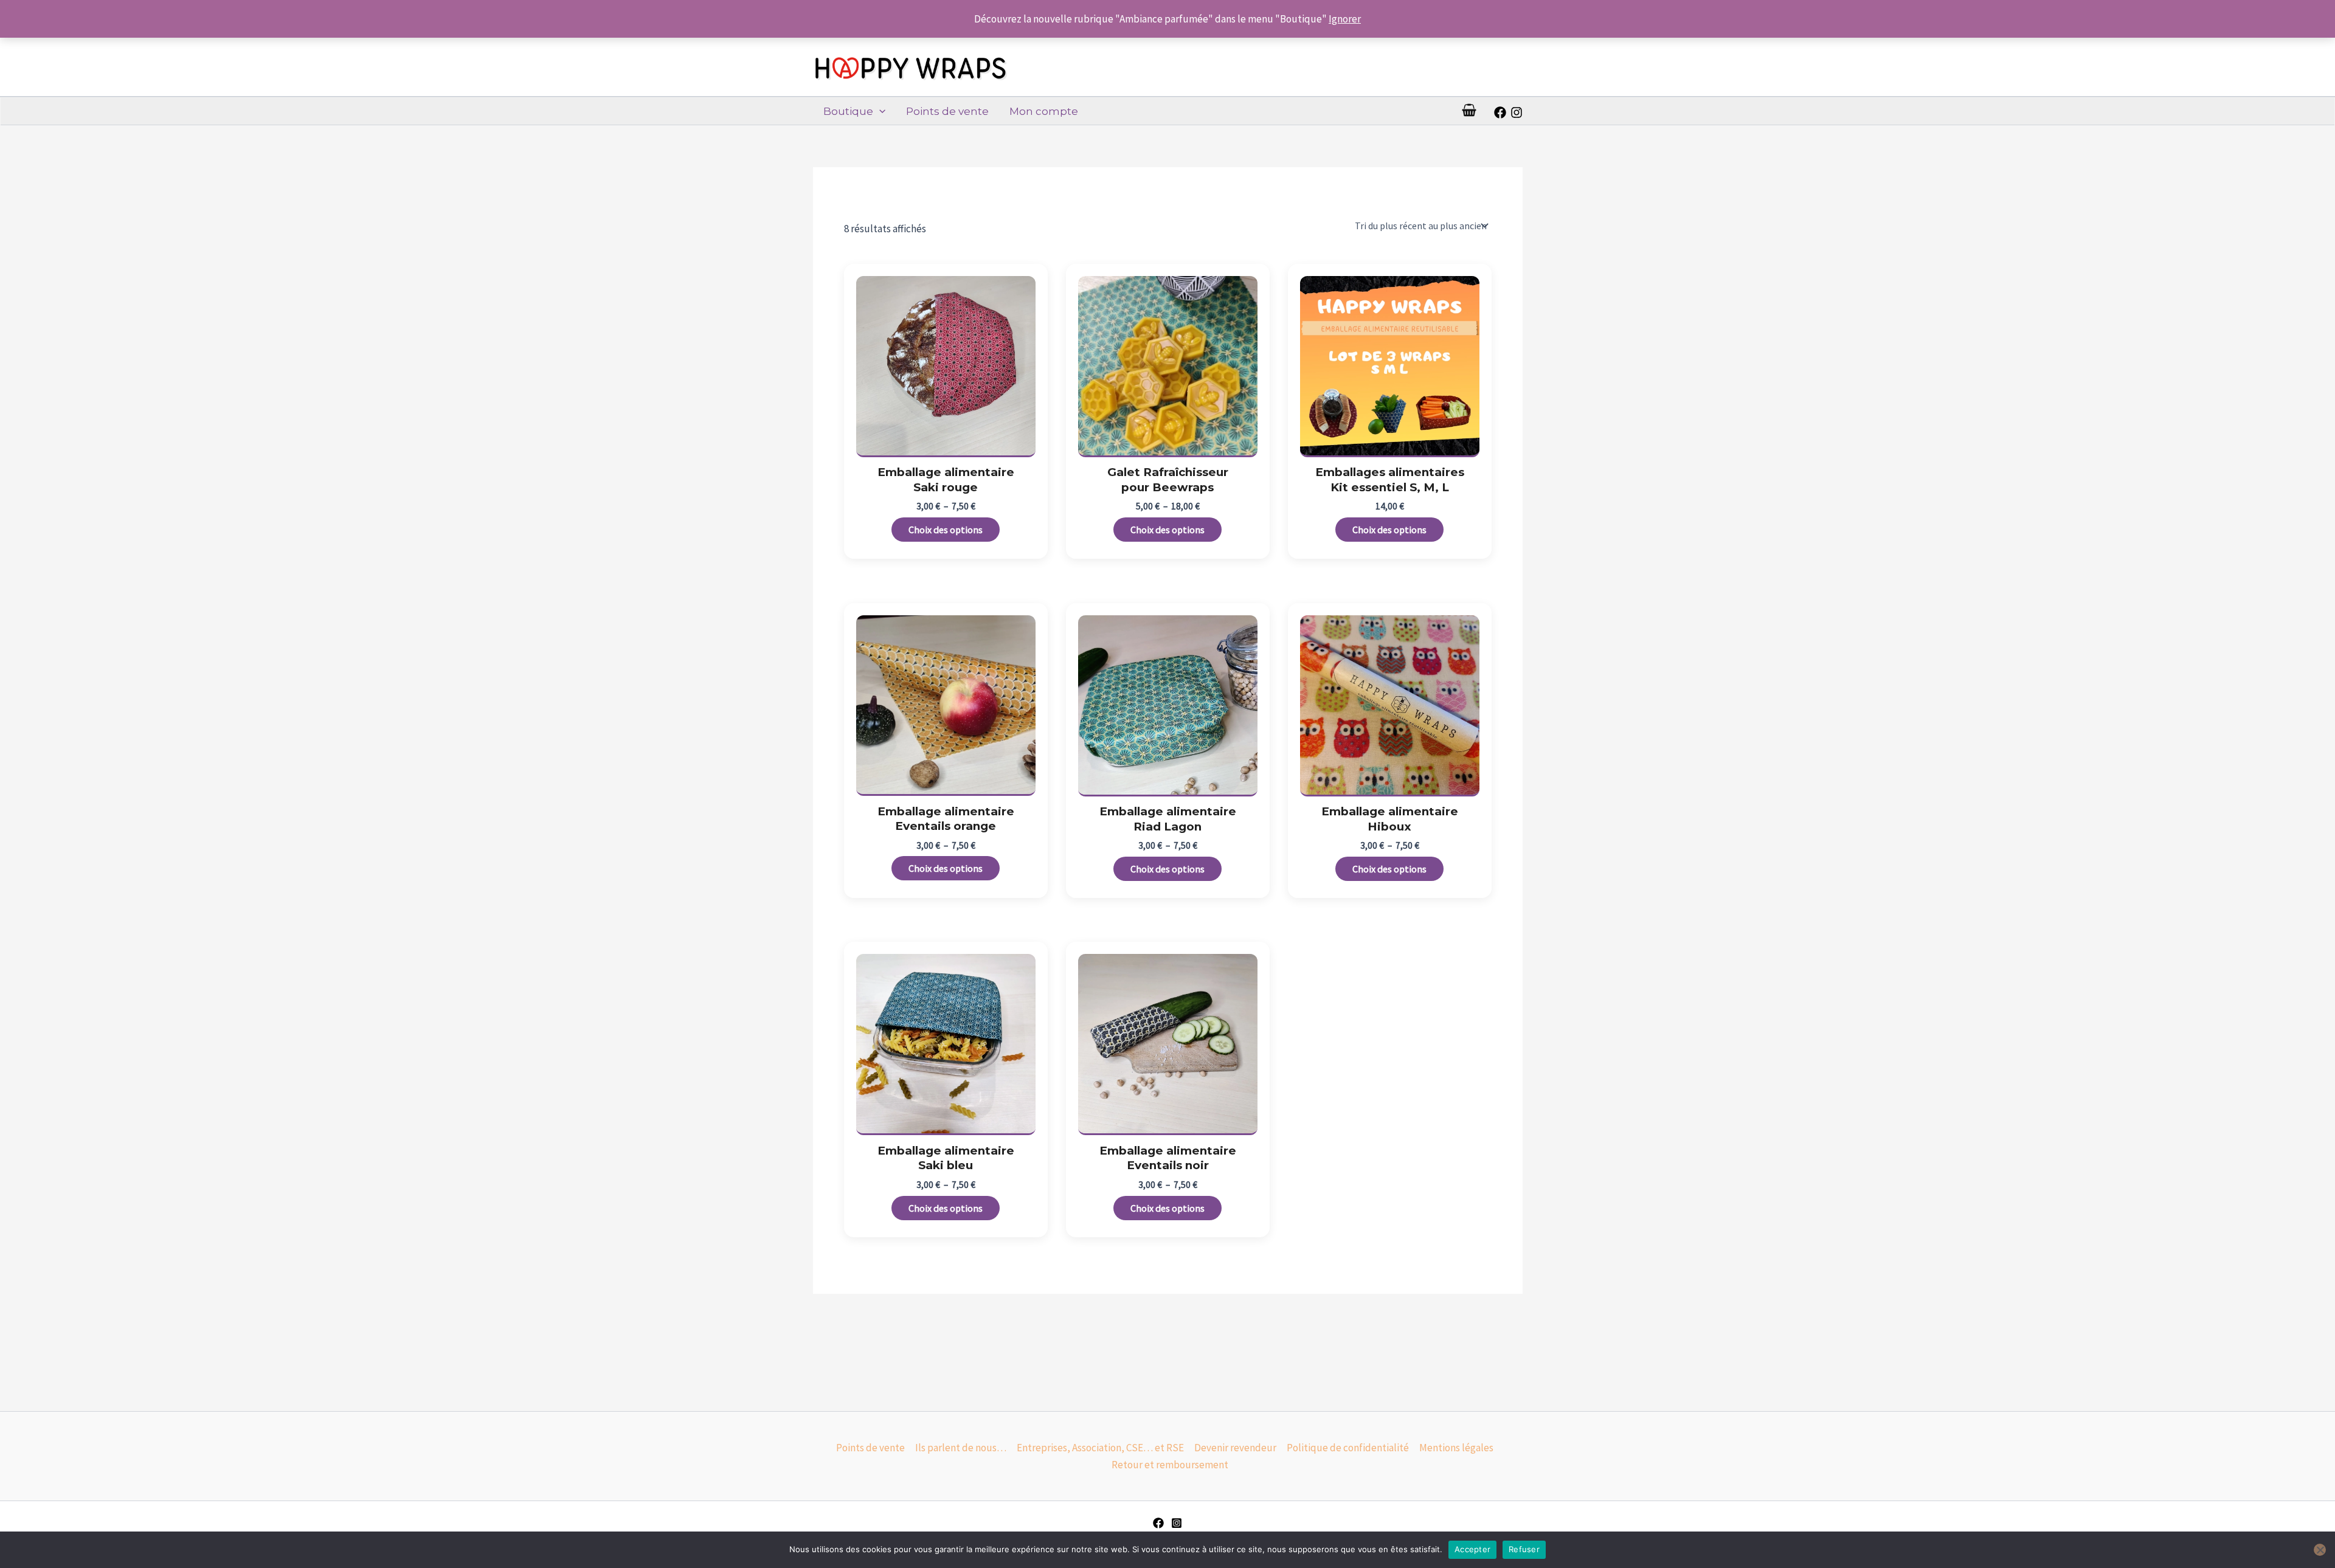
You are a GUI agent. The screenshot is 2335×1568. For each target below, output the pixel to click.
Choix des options (946, 530)
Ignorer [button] (1345, 19)
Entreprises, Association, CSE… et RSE (1100, 1448)
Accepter (1472, 1549)
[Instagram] (1517, 112)
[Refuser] (2320, 1550)
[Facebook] (1500, 112)
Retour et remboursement (1170, 1465)
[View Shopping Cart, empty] (1469, 111)
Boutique (848, 111)
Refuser (1524, 1549)
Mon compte (1044, 111)
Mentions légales (1456, 1448)
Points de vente (947, 111)
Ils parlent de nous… (961, 1448)
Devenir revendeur (1235, 1448)
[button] (879, 111)
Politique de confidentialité (1348, 1448)
